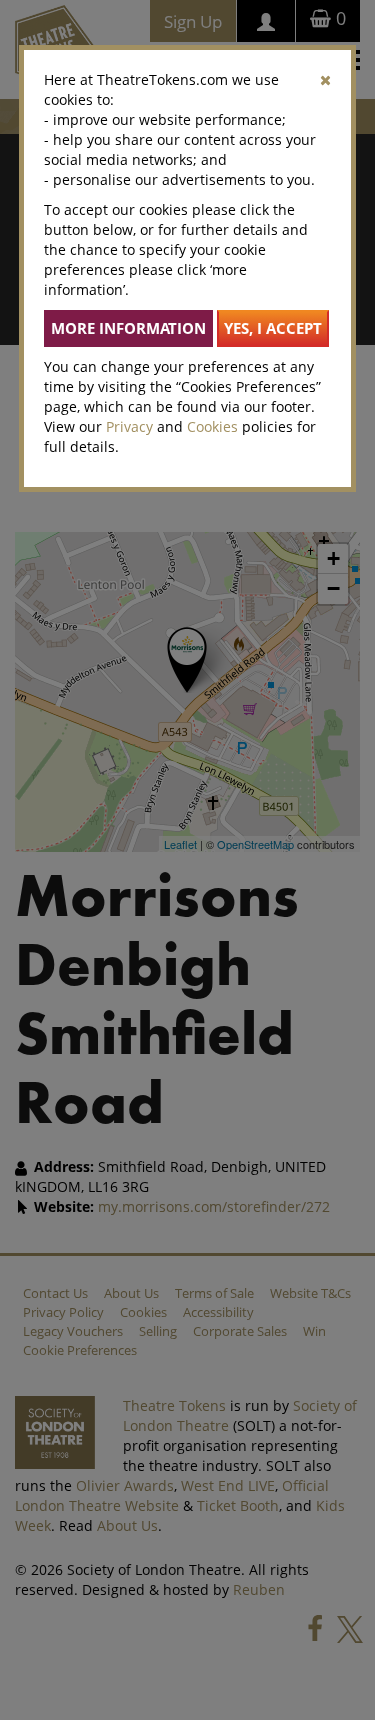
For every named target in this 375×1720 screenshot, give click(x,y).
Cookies (212, 426)
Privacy (129, 426)
